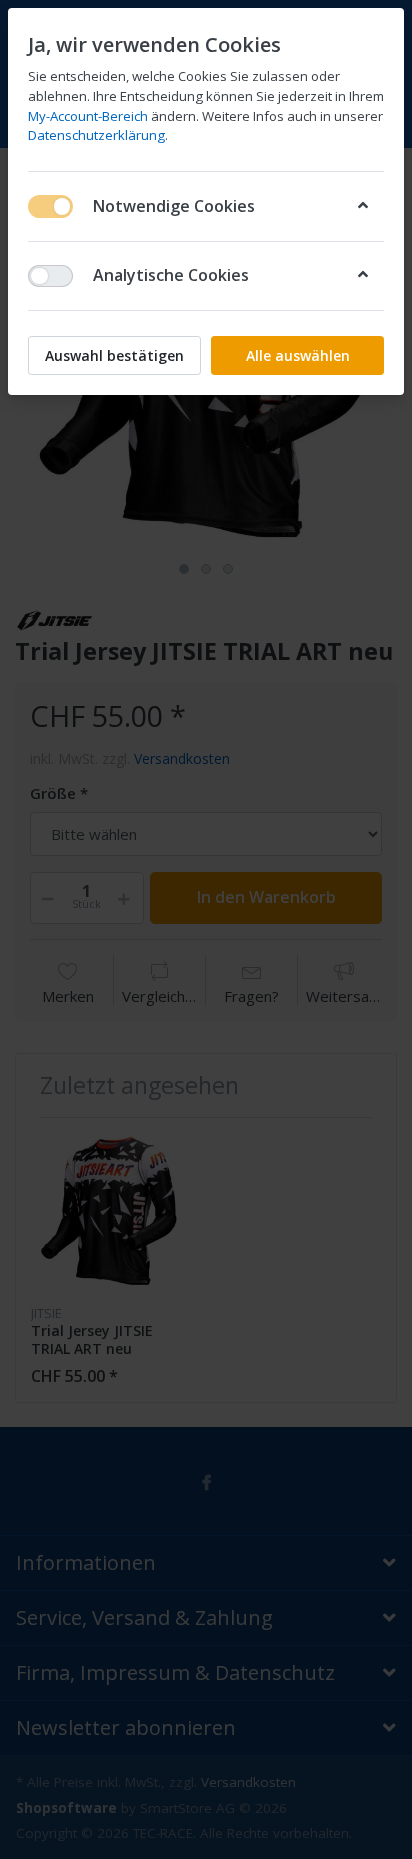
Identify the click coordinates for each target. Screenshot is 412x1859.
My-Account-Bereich (88, 116)
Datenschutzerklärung (96, 135)
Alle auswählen (298, 355)
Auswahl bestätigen (114, 355)
